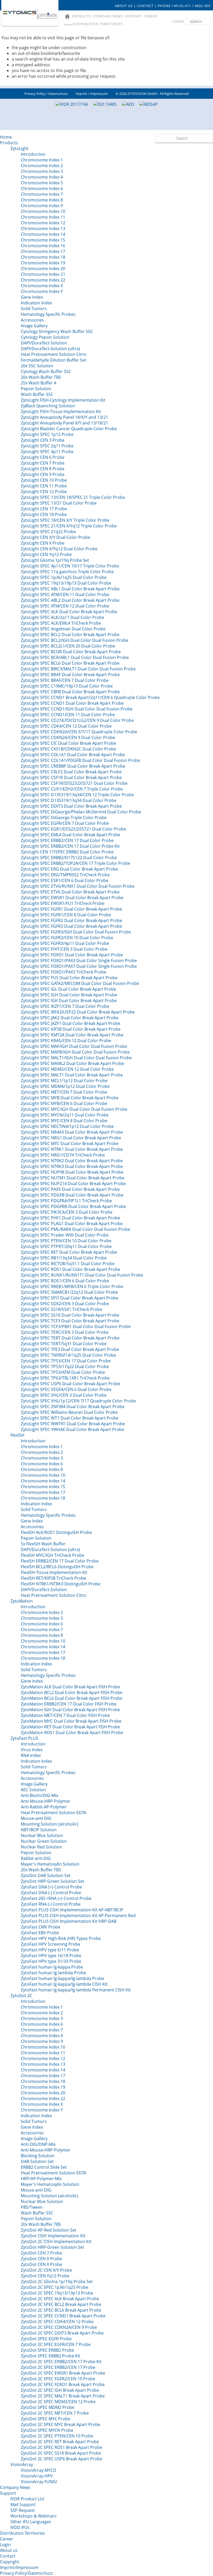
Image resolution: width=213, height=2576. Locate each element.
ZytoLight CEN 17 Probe (44, 509)
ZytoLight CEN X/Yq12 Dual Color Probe (59, 549)
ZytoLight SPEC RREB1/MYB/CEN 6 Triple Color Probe (72, 1286)
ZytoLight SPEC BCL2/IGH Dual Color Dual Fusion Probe (75, 640)
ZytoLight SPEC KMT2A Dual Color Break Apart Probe (72, 1035)
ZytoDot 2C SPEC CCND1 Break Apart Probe (63, 2316)
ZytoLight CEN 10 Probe (44, 480)
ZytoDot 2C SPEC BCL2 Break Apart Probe (61, 2304)
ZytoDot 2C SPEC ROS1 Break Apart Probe (61, 2447)
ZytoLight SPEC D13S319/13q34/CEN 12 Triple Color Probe (77, 795)
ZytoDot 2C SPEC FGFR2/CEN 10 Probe (58, 2379)
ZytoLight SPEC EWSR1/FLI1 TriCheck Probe (63, 903)
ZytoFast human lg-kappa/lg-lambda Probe (62, 1978)
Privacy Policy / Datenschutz (46, 94)
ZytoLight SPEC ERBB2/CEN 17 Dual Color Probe (67, 840)
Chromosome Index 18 (43, 257)
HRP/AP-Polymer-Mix (41, 2179)
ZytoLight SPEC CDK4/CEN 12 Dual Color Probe (66, 726)
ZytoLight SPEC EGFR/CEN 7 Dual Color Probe (65, 823)
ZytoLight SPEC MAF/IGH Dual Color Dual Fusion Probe (74, 1046)
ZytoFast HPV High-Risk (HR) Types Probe (61, 1938)
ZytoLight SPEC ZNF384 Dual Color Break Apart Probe (73, 1407)
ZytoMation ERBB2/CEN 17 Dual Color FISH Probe (69, 1704)
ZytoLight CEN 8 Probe (43, 469)
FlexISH (17, 1435)
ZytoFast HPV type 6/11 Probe (50, 1950)
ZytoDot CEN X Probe (41, 2264)
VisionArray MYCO (38, 2470)
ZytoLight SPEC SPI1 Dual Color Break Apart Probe (69, 1298)
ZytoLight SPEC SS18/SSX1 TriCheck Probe (61, 1309)
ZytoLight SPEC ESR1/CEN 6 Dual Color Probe (65, 880)
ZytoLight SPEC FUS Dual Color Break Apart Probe (69, 978)
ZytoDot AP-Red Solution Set (49, 2230)
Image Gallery (34, 326)
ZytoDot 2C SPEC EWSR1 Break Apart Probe (63, 2373)
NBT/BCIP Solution (39, 1830)
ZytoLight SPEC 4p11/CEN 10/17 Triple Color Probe (70, 566)
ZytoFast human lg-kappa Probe (52, 1967)
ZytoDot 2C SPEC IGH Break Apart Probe (60, 2390)
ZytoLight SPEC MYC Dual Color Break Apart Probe (70, 1143)
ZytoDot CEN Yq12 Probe (45, 2276)
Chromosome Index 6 (42, 188)
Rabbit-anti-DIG (36, 1858)
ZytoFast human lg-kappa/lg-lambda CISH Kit (64, 1984)
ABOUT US (124, 6)
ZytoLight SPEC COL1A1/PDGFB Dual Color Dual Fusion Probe (80, 760)
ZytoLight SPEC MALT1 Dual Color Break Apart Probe (72, 1075)
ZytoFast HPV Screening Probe (51, 1944)
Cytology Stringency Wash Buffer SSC (57, 331)
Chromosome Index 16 (43, 246)
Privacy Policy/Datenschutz (26, 2573)
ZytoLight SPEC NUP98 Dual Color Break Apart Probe (72, 1172)
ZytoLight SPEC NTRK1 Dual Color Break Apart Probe (72, 1149)
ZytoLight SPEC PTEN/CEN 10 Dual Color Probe (66, 1241)
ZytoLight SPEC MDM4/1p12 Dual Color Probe (65, 1086)
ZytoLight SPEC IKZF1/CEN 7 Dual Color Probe (65, 1006)
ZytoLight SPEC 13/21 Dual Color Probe (59, 503)
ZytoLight (19, 148)
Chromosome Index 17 (43, 251)
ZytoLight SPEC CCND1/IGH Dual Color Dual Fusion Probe (77, 709)
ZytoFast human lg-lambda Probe (53, 1973)
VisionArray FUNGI (39, 2482)
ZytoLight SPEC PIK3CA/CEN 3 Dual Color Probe (67, 1212)
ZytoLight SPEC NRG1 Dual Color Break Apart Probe (71, 1138)
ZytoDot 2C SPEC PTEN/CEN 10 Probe (57, 2436)
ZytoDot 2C (21, 1996)
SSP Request (23, 2510)
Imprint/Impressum (19, 2567)
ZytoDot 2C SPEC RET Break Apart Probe (60, 2442)
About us (9, 2550)
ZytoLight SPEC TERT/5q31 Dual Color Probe (64, 1344)
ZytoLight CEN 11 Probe (44, 486)
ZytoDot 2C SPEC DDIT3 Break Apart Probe (62, 2333)
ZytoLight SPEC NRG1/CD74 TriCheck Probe (63, 1155)
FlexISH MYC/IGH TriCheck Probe (52, 1555)
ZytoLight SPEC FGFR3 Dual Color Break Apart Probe (71, 926)
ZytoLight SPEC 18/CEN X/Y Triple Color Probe (65, 520)
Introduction (33, 154)
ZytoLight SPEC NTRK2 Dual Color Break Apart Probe (72, 1161)
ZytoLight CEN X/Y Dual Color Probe (55, 537)
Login (5, 2545)
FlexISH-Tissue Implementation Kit (54, 1572)
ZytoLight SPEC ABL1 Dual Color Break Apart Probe (70, 589)
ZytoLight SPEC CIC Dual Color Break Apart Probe (68, 743)
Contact (8, 2556)
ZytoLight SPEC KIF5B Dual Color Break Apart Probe (71, 1029)
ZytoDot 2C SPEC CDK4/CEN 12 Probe (57, 2322)
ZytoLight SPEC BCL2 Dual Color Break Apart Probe (70, 635)
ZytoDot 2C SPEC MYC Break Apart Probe (61, 2424)
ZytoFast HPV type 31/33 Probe (51, 1961)
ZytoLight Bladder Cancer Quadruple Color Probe (69, 429)
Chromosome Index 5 (42, 183)
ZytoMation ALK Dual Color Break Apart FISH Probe (70, 1687)
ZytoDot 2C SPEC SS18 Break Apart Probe (61, 2453)
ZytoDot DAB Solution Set (46, 1875)
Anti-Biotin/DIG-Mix (39, 1795)
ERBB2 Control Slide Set (44, 2167)
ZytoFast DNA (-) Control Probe (51, 1893)
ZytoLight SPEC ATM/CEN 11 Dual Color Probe (65, 594)
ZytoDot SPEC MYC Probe (45, 2419)
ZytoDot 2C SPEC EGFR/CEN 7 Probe (56, 2344)
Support (8, 2493)
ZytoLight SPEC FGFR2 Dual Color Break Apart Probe (71, 920)
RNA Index (31, 1755)
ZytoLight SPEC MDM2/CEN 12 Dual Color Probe (67, 1069)
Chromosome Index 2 (42, 166)
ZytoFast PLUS (24, 1738)
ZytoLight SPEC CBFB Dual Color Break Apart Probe (70, 692)
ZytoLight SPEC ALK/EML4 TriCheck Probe (61, 623)
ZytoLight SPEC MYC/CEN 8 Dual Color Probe (64, 1121)
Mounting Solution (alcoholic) (49, 1824)
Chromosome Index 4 (42, 177)
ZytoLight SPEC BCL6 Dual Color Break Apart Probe (70, 663)
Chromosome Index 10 (43, 211)
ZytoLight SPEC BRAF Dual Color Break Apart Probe (70, 675)
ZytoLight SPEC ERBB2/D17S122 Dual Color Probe (69, 858)
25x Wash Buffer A (39, 383)
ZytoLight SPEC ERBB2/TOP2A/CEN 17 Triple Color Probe (75, 863)
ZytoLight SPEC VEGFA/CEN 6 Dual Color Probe (66, 1389)
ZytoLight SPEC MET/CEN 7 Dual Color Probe (64, 1092)
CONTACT (145, 6)
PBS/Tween (32, 2207)
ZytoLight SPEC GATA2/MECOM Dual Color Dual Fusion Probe (80, 983)
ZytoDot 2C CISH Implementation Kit (56, 2241)
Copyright (10, 2562)
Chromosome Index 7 (42, 194)
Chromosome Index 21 (43, 274)
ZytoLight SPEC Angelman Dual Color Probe (63, 629)
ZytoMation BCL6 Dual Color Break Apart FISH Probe (72, 1698)
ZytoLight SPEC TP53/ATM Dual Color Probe (63, 1372)
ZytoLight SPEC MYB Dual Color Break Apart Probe (70, 1098)
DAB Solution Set (37, 2161)
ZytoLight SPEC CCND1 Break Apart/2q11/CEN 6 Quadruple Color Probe (90, 697)
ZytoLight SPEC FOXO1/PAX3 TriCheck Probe (64, 972)
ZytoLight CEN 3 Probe (43, 440)
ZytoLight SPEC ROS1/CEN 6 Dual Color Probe (65, 1281)
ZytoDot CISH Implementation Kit (53, 2236)
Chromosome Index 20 (43, 269)
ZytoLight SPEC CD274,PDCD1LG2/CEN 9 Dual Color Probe (77, 720)
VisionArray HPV (37, 2476)
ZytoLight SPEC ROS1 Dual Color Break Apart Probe (71, 1269)
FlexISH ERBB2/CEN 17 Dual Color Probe (60, 1561)
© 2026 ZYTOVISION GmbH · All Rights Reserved (152, 94)
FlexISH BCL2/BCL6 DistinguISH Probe (57, 1567)
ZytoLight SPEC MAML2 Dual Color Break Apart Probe (72, 1063)
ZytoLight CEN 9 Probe (43, 474)
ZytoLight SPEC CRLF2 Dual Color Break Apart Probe (71, 772)
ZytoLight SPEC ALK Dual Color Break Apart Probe (69, 612)
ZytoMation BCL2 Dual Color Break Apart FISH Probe (72, 1692)
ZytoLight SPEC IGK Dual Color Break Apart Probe (69, 1001)
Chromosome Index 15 (43, 240)
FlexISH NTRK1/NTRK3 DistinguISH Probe (61, 1584)
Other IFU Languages (31, 2522)
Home (6, 137)
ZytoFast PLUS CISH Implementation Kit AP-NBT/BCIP (72, 1910)
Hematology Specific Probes (48, 314)
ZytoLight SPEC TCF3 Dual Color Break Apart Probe (70, 1321)
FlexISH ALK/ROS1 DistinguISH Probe (56, 1532)
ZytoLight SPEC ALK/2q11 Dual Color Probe (62, 617)
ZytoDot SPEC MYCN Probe (47, 2430)
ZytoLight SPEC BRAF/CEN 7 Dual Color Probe (65, 680)
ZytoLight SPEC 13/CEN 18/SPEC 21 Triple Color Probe (73, 497)
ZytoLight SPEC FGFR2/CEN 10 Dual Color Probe (67, 938)
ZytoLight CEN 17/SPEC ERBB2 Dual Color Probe (67, 852)
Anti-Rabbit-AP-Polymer (44, 1807)
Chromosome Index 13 (43, 228)
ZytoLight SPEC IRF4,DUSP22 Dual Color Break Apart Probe (78, 1012)
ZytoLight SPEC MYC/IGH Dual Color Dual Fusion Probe (74, 1109)
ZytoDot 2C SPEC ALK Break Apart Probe (60, 2299)
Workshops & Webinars (34, 2516)
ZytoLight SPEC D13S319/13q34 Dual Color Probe (69, 800)
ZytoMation (22, 1601)
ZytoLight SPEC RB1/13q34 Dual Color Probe (64, 1258)
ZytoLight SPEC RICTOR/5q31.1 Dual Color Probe (68, 1264)
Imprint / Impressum (92, 94)
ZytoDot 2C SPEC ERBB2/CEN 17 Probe (58, 2367)
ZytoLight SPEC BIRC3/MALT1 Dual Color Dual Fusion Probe (78, 669)
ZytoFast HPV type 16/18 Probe (51, 1956)
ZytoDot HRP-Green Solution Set (52, 1881)
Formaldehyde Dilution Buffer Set (54, 360)
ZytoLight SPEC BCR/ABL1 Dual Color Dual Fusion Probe (75, 657)
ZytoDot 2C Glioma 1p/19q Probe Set (57, 2281)
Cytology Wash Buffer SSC (46, 371)
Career (7, 2539)
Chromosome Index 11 (43, 217)
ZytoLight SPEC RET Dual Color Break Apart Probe (69, 1252)
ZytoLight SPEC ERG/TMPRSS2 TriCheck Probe (65, 875)
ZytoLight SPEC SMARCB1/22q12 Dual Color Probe (69, 1292)
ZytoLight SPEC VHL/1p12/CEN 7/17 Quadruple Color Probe (78, 1401)
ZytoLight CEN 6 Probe (43, 457)
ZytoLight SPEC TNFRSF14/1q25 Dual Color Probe (68, 1355)
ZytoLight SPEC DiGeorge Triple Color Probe (64, 818)
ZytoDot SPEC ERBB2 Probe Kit (51, 2356)
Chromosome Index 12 (43, 223)
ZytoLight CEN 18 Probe (44, 514)
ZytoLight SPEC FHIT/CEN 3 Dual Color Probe (64, 949)
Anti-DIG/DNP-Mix (38, 2144)
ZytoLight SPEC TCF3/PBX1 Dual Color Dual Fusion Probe (76, 1326)
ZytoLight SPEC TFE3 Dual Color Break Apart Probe (70, 1349)
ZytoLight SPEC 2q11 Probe (47, 446)
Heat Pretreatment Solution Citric (54, 354)
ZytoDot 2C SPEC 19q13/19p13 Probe (57, 2293)
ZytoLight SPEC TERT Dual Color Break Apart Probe (70, 1338)
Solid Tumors (34, 309)
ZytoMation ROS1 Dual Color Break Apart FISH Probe (72, 1732)
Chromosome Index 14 (43, 234)
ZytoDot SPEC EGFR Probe (46, 2339)
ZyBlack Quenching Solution (48, 406)
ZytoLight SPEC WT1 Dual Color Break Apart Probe (70, 1418)
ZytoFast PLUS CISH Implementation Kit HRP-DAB (69, 1921)
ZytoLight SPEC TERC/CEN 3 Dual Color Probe (65, 1332)
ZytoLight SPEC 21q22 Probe (48, 532)
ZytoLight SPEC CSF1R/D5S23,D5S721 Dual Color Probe (74, 783)
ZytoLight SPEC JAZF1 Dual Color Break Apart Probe (71, 1023)
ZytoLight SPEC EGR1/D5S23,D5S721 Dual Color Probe (73, 829)
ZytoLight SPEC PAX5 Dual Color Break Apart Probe (70, 1189)
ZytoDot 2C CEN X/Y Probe (46, 2270)
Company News (15, 2487)
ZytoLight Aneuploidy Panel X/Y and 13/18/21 (64, 423)
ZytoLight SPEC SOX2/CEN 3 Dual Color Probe (65, 1304)
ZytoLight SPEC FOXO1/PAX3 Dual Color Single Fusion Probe (79, 960)
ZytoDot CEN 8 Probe (41, 2259)
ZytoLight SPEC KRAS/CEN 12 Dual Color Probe (66, 1041)
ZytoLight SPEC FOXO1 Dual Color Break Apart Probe (72, 955)
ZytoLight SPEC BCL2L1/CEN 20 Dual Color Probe (68, 646)
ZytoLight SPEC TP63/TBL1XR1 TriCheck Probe (65, 1378)
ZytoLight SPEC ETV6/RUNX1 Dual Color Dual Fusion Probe (78, 886)
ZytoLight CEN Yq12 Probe (46, 554)
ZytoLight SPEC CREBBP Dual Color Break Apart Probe (73, 766)
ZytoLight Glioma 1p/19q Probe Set (55, 560)
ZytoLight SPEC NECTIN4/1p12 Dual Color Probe (67, 1126)
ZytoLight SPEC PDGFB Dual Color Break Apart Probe (72, 1195)
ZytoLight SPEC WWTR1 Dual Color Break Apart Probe (73, 1424)
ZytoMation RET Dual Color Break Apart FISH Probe (70, 1727)
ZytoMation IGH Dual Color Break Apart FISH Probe (70, 1710)
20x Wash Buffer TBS (41, 377)
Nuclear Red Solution (41, 1847)
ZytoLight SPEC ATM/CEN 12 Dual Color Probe (65, 606)
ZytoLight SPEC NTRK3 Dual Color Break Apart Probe (72, 1166)
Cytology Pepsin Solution (45, 337)
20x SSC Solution (37, 366)
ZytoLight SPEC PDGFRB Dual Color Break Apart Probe (73, 1206)
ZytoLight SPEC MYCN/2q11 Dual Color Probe (65, 1115)
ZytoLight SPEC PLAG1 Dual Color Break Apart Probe (72, 1224)
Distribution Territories (22, 2533)
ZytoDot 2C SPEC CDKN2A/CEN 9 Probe (59, 2327)
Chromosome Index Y (42, 291)
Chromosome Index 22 (43, 280)
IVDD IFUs (20, 2527)
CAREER (150, 16)
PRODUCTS (82, 16)
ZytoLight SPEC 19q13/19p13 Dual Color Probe (66, 583)
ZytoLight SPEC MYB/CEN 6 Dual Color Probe (64, 1103)
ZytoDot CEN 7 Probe (41, 2253)
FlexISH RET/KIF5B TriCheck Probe (54, 1578)
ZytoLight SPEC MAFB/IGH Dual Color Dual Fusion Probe (75, 1052)
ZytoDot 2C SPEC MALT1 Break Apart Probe (63, 2396)
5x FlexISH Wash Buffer (43, 1544)
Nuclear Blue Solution (42, 1835)
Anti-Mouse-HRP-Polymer (46, 1801)
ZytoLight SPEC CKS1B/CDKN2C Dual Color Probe (68, 749)
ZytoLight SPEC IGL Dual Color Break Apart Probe (68, 989)
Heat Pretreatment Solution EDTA (54, 1813)
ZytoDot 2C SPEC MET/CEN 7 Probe (55, 2413)
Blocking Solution (38, 2156)
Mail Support (23, 2505)
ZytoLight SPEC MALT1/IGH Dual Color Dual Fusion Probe (76, 1058)
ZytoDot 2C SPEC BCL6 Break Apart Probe (61, 2310)
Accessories (32, 320)
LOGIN (178, 21)
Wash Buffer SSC (37, 394)
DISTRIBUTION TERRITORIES (97, 24)
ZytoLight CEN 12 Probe (44, 492)
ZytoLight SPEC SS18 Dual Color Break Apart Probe (70, 1315)
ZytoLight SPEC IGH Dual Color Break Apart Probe (69, 995)
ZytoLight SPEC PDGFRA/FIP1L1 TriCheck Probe (66, 1201)
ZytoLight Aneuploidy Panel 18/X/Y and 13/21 (64, 417)
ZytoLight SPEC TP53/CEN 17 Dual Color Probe (66, 1361)
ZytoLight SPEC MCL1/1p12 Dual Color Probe (64, 1081)
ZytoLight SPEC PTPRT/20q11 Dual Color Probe (66, 1246)
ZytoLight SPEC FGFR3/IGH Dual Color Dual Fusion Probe (76, 932)
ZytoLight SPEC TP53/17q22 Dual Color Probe (65, 1367)
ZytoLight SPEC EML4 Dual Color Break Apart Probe (71, 835)
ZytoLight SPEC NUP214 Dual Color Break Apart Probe (73, 1184)
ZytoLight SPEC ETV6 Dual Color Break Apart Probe (70, 892)
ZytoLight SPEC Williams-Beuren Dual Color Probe (69, 1412)
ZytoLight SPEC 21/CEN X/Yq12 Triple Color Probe (69, 526)
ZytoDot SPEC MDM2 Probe (48, 2407)
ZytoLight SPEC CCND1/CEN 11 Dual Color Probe (68, 715)
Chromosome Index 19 (43, 263)
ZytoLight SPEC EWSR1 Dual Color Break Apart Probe (72, 898)
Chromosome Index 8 (42, 200)
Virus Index (32, 1750)
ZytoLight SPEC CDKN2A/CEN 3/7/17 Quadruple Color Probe (79, 732)
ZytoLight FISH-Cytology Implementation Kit (63, 400)
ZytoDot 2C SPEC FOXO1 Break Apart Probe (63, 2384)
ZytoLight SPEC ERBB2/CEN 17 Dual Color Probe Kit (70, 846)
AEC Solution (33, 1790)
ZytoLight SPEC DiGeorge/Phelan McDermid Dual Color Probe (81, 812)
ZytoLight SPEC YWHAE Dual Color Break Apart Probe (72, 1429)
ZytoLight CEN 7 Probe (43, 463)
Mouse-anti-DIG (36, 1818)
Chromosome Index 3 (42, 171)
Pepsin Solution (36, 389)
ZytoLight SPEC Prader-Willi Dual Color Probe (65, 1235)
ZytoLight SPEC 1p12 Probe (47, 434)
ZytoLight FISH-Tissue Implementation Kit (61, 411)
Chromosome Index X (42, 286)
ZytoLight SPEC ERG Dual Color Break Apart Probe (69, 869)
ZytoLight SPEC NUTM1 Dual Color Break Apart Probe (73, 1178)
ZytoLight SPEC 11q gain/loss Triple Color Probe (67, 572)
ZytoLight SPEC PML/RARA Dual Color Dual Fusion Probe (75, 1229)
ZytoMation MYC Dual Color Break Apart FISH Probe (71, 1721)
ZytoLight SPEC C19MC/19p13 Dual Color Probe (67, 686)
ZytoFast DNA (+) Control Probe (51, 1887)
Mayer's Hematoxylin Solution (50, 1864)
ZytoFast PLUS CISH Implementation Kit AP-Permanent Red (78, 1915)
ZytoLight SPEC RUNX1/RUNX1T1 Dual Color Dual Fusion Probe (82, 1275)
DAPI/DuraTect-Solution (44, 343)
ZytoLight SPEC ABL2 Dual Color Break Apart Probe (70, 600)
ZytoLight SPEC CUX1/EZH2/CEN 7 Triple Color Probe (72, 789)
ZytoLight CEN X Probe (43, 543)
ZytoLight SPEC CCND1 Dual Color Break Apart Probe (72, 703)
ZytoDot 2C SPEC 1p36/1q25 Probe (55, 2287)
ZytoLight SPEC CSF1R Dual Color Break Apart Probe (71, 777)
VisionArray (22, 2464)
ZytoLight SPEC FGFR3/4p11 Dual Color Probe (65, 943)
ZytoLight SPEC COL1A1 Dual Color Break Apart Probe (73, 755)
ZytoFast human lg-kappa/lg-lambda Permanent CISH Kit (76, 1990)
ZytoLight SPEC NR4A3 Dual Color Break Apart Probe (72, 1132)
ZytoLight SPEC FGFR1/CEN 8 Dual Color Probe (66, 915)
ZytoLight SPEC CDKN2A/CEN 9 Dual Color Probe (68, 737)
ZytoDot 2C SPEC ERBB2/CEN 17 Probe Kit (61, 2362)
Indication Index (36, 303)
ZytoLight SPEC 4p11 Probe (47, 452)
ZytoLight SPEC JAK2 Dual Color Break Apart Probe (70, 1018)
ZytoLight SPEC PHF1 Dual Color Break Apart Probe (70, 1218)
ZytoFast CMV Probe (41, 1927)
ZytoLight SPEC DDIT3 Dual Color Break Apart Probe (71, 806)
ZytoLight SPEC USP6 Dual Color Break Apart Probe (71, 1384)
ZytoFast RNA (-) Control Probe (51, 1904)
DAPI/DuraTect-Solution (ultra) (50, 349)
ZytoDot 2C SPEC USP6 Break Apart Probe (61, 2459)
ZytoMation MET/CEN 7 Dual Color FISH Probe (65, 1715)
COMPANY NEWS (108, 16)
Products (9, 143)
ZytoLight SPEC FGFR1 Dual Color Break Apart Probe (71, 909)
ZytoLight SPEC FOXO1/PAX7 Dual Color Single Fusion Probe (79, 966)
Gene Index (32, 297)
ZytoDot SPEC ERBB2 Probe (47, 2350)
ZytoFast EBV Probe (40, 1933)
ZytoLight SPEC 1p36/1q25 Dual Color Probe (64, 577)
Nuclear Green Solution (44, 1841)
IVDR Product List (27, 2499)
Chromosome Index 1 (42, 160)
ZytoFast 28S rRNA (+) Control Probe (56, 1898)
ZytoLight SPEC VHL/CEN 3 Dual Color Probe (64, 1395)
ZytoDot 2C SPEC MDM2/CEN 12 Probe (58, 2402)
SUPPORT (133, 16)
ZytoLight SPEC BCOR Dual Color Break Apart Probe (71, 652)
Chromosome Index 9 (42, 206)
